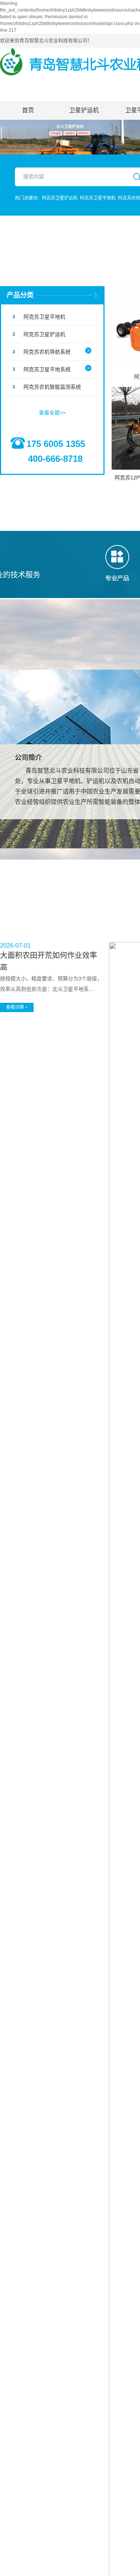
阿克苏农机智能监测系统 (52, 387)
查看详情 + (17, 1007)
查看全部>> (52, 413)
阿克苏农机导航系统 (47, 352)
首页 (28, 110)
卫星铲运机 (84, 110)
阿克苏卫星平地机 (98, 198)
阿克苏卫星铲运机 (60, 198)
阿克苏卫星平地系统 (47, 369)
